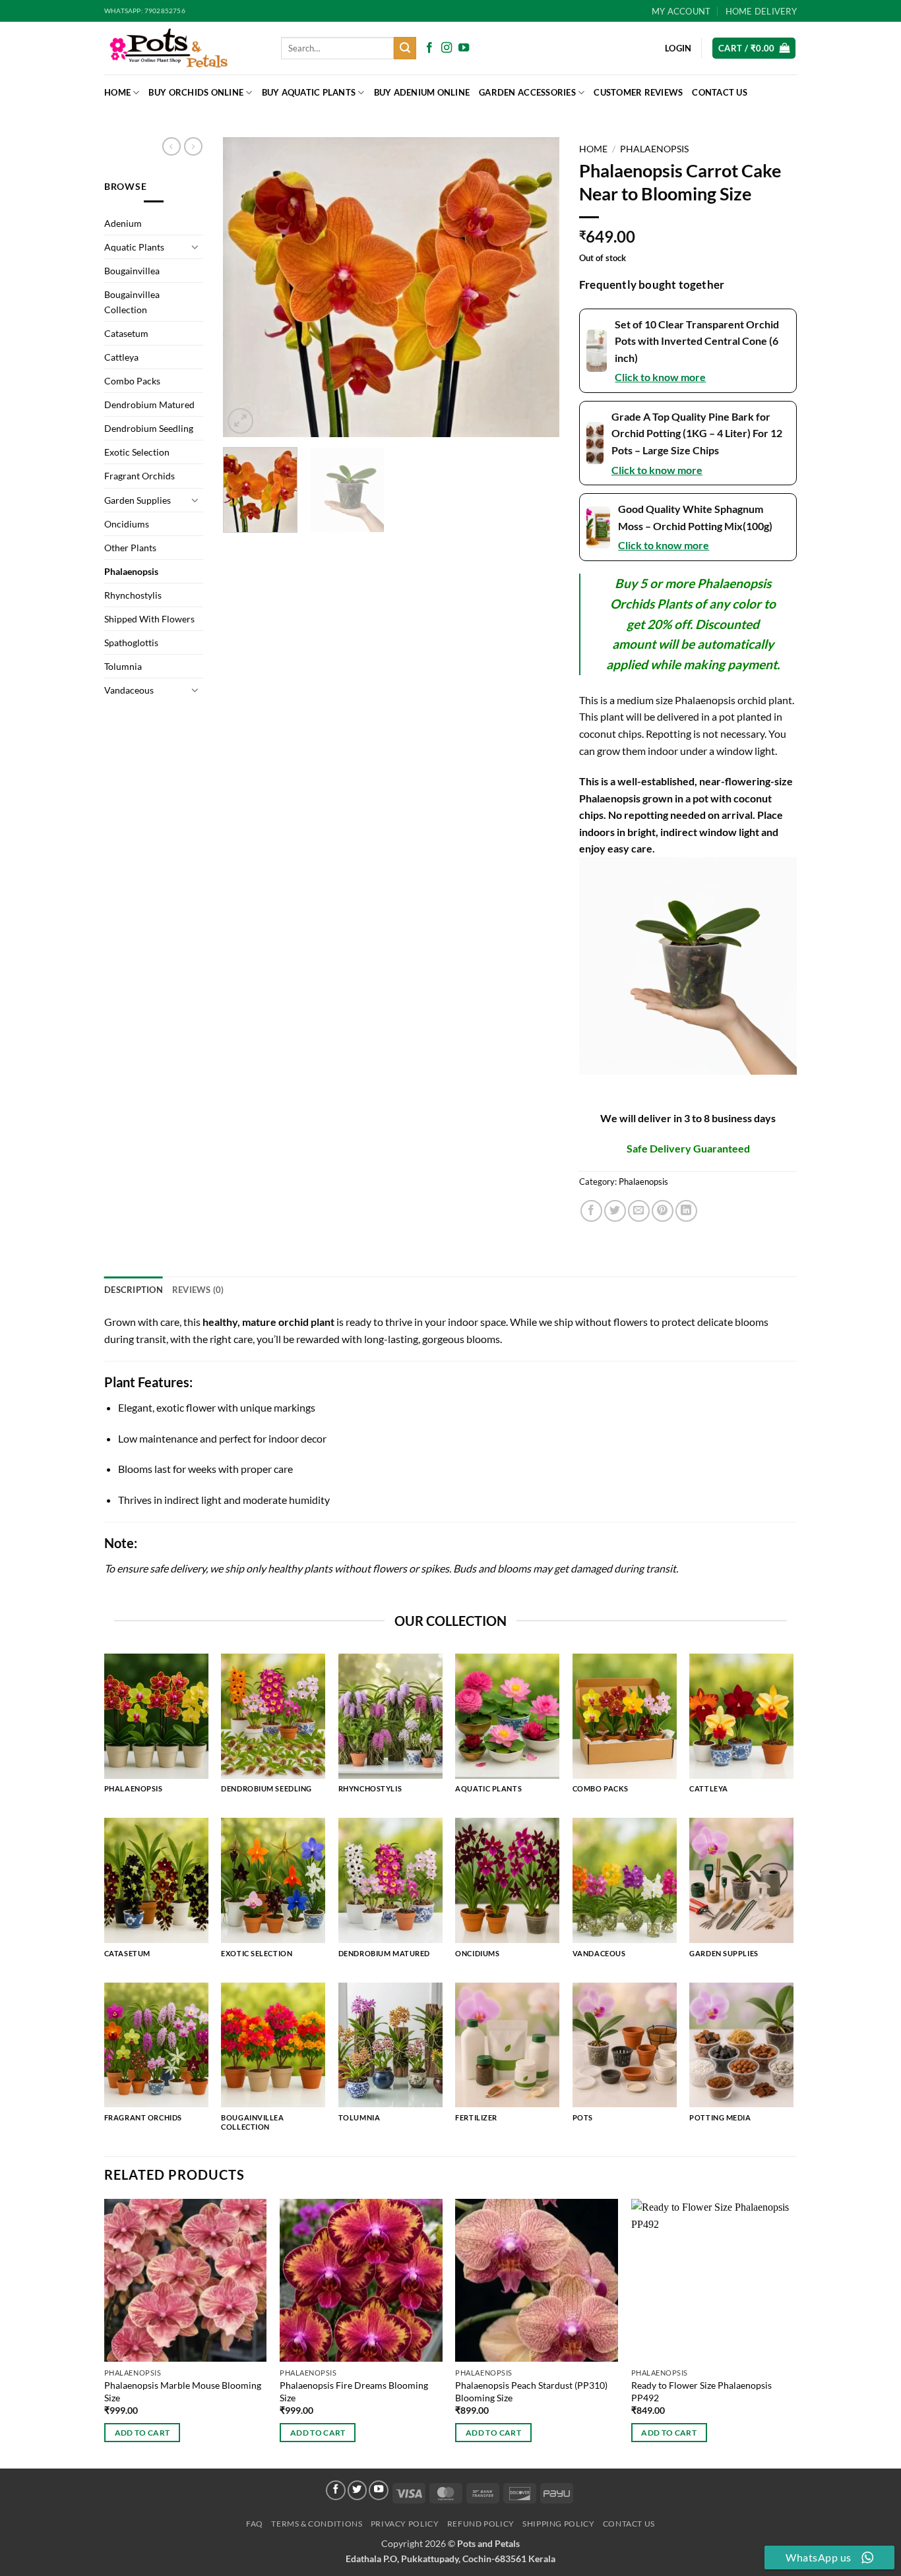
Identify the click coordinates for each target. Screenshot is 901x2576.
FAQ (255, 2524)
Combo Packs (132, 381)
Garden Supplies (138, 500)
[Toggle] (195, 247)
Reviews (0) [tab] (198, 1290)
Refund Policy (481, 2524)
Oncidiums (127, 524)
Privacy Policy (405, 2524)
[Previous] (246, 287)
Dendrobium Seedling (149, 428)
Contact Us (720, 92)
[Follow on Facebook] (429, 48)
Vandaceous (129, 690)
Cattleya (121, 357)
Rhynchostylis (133, 595)
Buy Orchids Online (196, 92)
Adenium (123, 223)
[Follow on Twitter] (357, 2490)
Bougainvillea (132, 271)
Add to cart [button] (142, 2433)
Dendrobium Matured (149, 404)
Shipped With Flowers (149, 619)
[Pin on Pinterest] (663, 1211)
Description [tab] (134, 1290)
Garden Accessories (527, 92)
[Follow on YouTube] (464, 48)
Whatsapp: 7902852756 (145, 11)
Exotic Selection (137, 452)
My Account (681, 11)
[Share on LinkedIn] (686, 1211)
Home (117, 92)
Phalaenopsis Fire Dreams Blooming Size (354, 2391)
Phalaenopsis (131, 571)
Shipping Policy (558, 2524)
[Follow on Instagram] (447, 48)
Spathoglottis (131, 643)
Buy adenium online (422, 92)
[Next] (536, 287)
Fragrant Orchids (140, 476)
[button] (754, 48)
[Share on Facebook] (591, 1211)
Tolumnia (123, 666)
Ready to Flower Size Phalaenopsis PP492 (701, 2391)
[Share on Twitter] (615, 1211)
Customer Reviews (638, 92)
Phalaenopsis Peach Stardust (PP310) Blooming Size (531, 2391)
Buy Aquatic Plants (309, 92)
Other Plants (130, 548)
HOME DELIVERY (761, 11)
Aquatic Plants (134, 247)
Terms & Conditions (317, 2524)
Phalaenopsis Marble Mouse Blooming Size (183, 2391)
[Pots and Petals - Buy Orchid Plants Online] (183, 48)
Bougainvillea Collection (132, 302)
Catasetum (126, 333)
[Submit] (405, 48)
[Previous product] (193, 146)
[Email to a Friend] (639, 1211)
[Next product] (171, 146)
